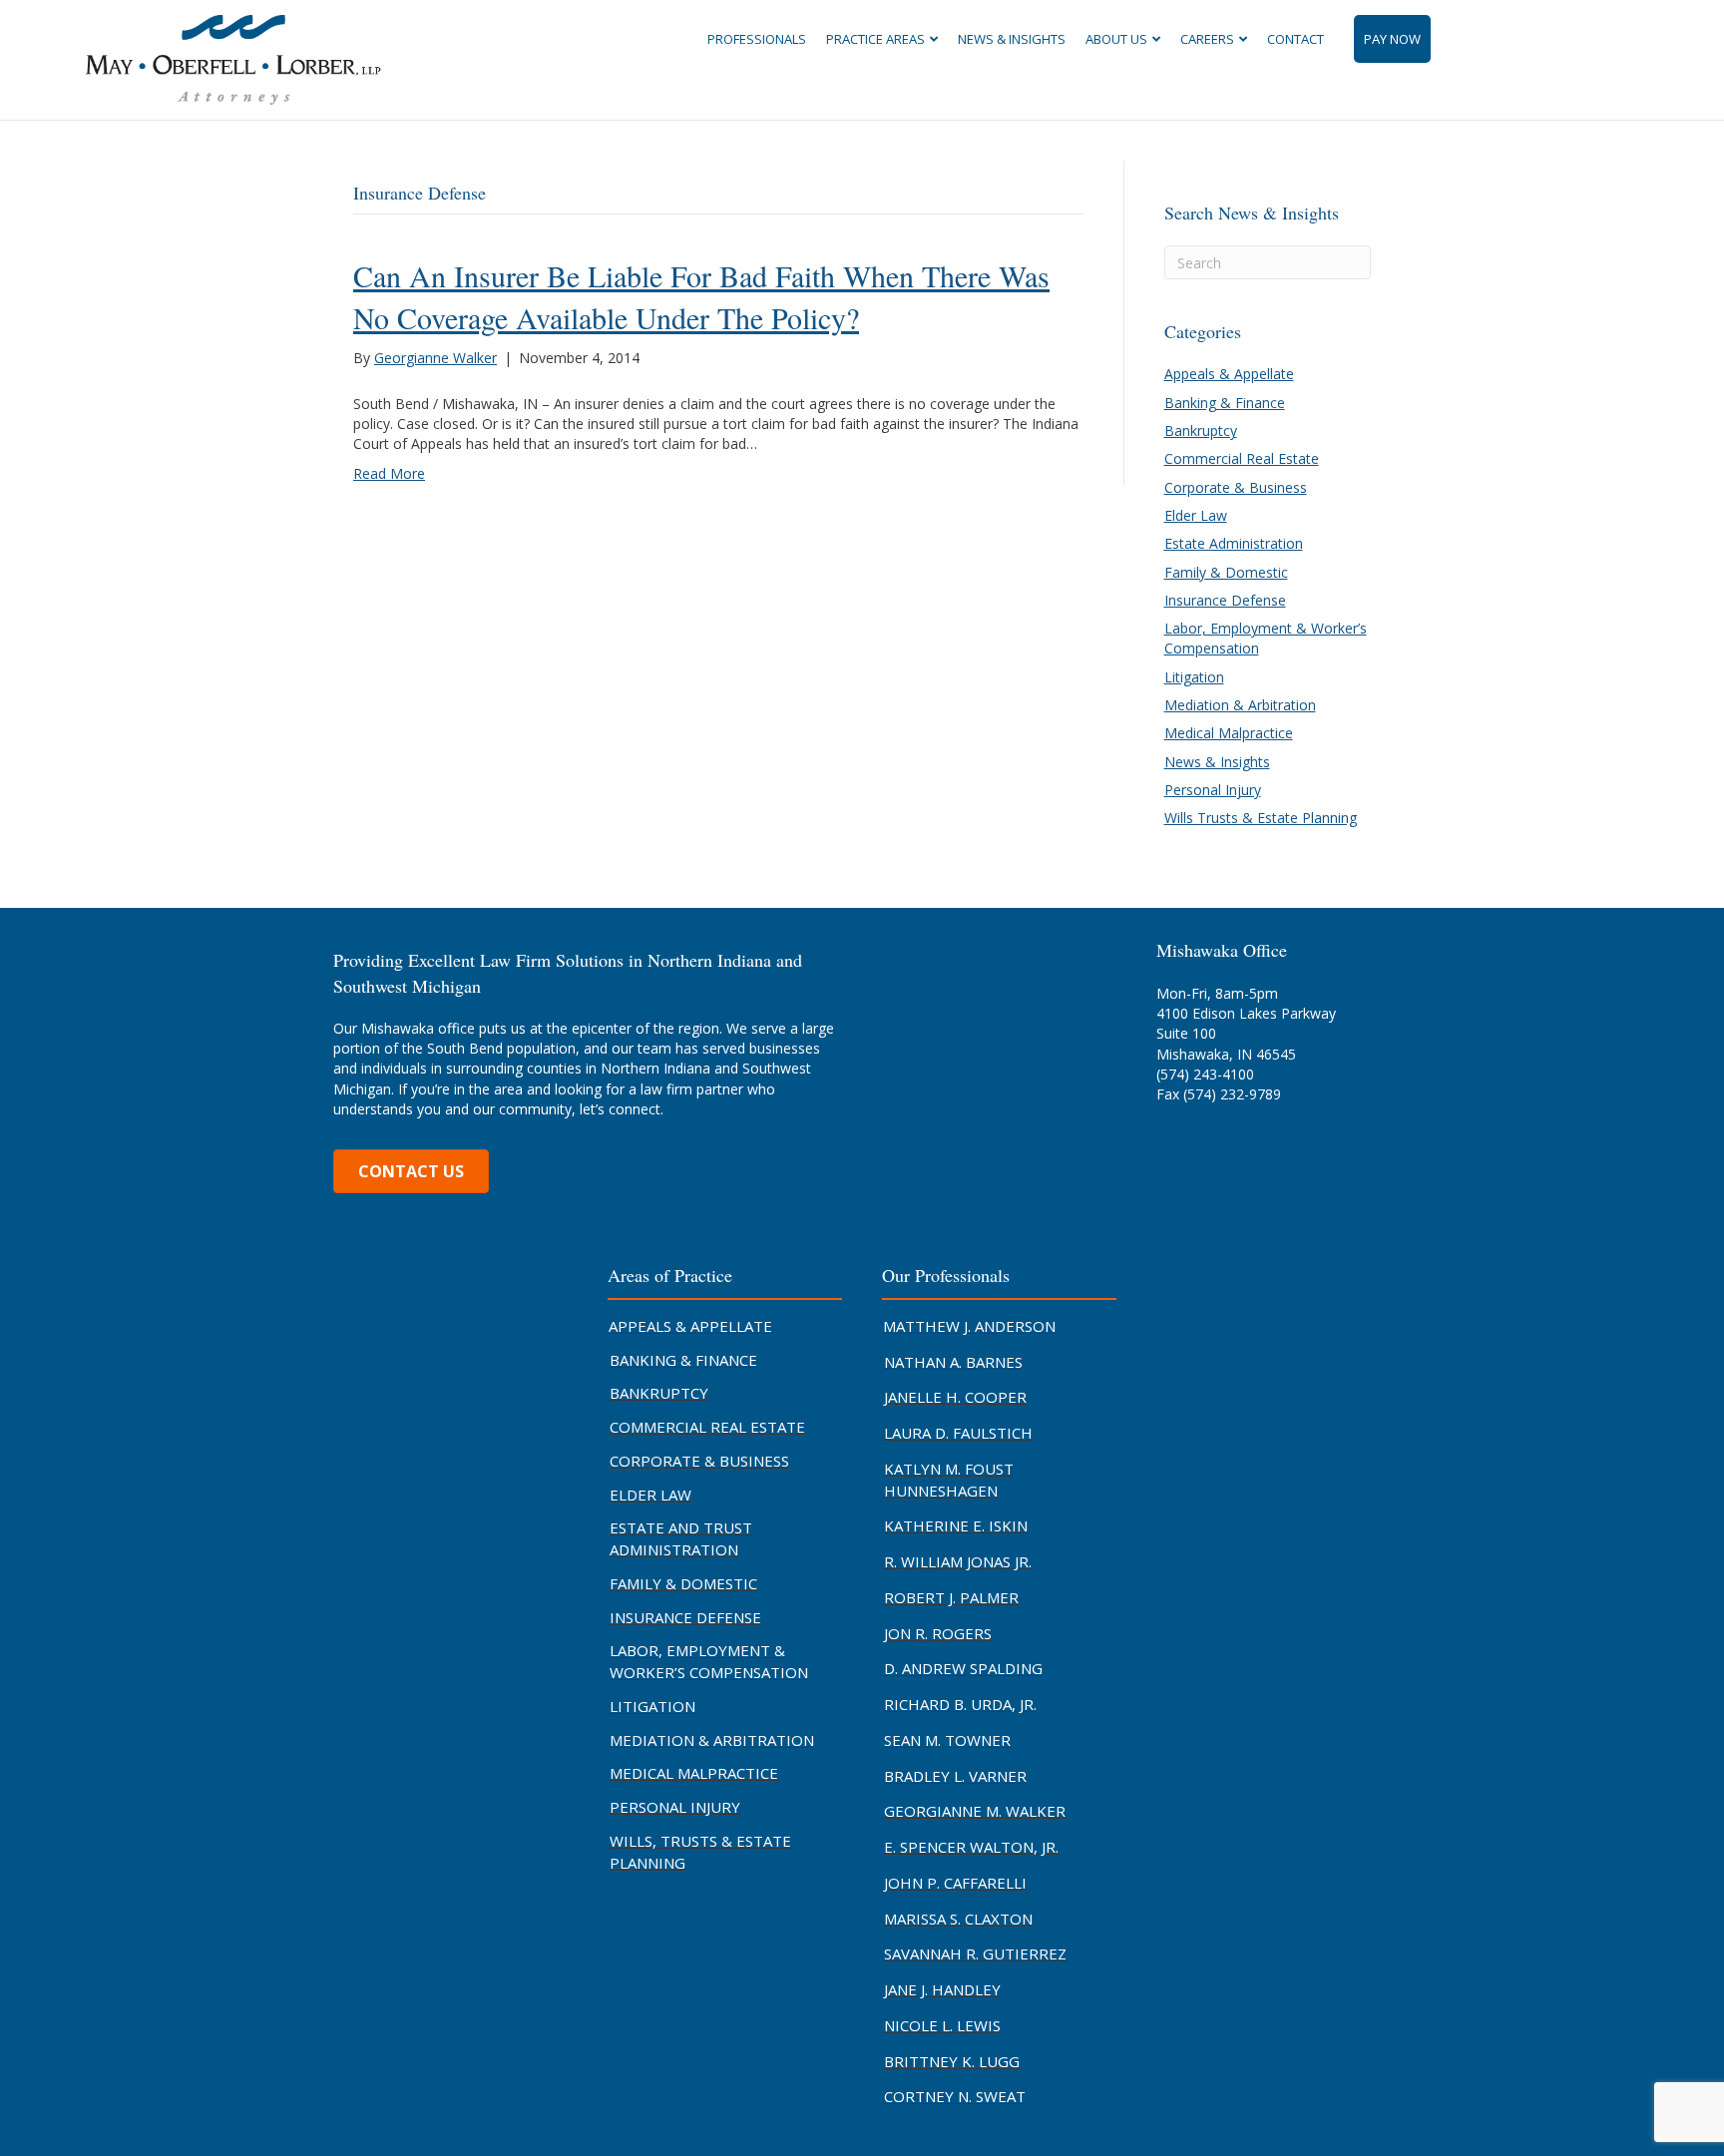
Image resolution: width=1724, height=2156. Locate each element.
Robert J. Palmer (951, 1597)
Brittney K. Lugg (952, 2061)
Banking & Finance (1225, 403)
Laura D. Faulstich (958, 1433)
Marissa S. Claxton (958, 1919)
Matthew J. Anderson (969, 1326)
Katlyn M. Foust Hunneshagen (949, 1480)
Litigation (1194, 677)
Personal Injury (1213, 790)
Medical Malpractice (1229, 733)
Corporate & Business (1236, 487)
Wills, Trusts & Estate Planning (700, 1852)
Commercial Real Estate (1242, 458)
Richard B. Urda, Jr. (960, 1704)
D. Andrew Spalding (963, 1668)
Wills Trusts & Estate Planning (1261, 818)
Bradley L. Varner (955, 1776)
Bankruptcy (1201, 431)
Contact (1295, 39)
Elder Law (1196, 515)
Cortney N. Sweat (955, 2096)
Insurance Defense (1225, 600)
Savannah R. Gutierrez (975, 1953)
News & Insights (1012, 39)
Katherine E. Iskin (956, 1525)
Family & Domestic (1226, 572)
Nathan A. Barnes (953, 1362)
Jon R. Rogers (938, 1633)
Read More (389, 473)
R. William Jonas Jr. (958, 1561)
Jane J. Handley (942, 1989)
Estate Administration (1234, 543)
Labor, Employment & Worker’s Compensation (709, 1661)
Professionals (757, 39)
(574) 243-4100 (1205, 1074)
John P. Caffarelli (955, 1883)
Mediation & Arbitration (1240, 705)
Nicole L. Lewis (942, 2025)
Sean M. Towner (947, 1740)
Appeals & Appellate (1229, 374)
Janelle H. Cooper (955, 1397)
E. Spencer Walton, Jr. (971, 1847)
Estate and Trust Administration (681, 1538)
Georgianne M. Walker (975, 1811)
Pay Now (1392, 39)
